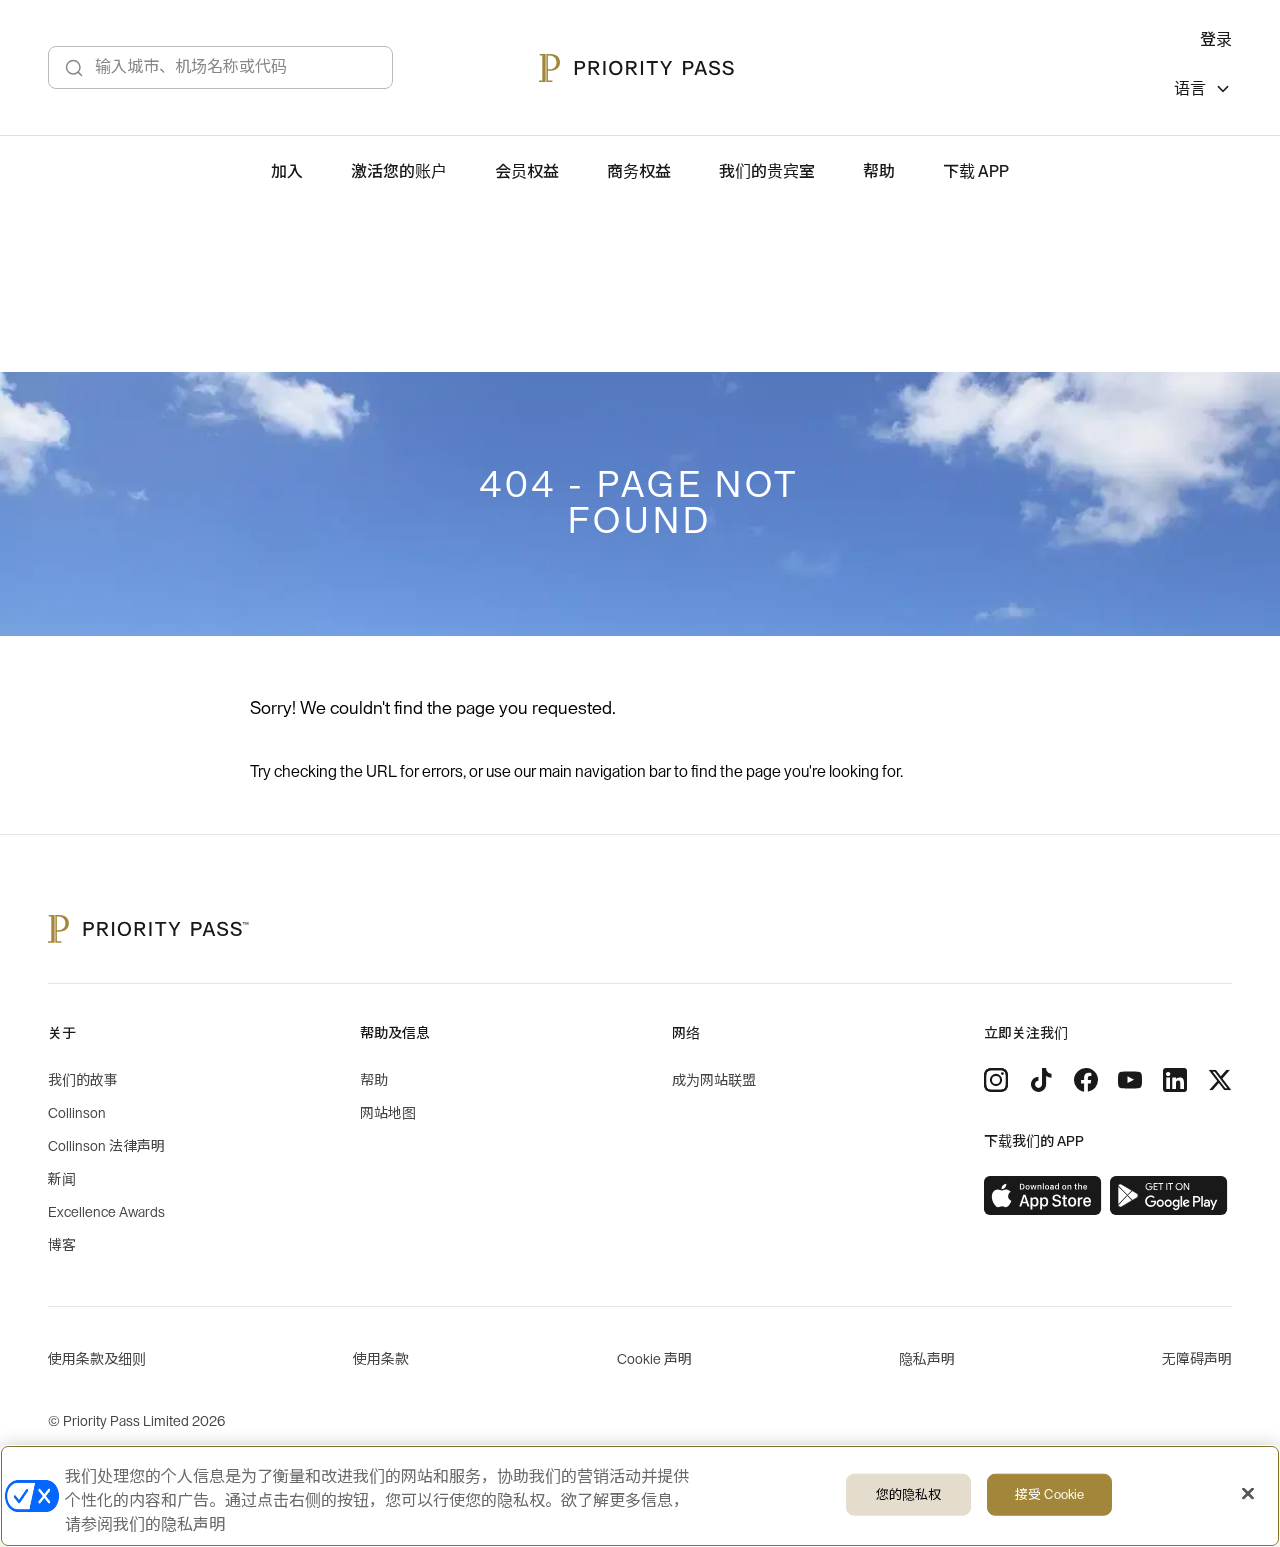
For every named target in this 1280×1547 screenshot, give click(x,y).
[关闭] (1248, 1494)
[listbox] (1203, 91)
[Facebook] (1086, 1080)
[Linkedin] (1175, 1080)
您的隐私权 (909, 1494)
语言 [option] (1190, 89)
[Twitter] (1220, 1080)
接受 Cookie (1049, 1494)
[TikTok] (1041, 1080)
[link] (1043, 1196)
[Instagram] (996, 1080)
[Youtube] (1130, 1080)
